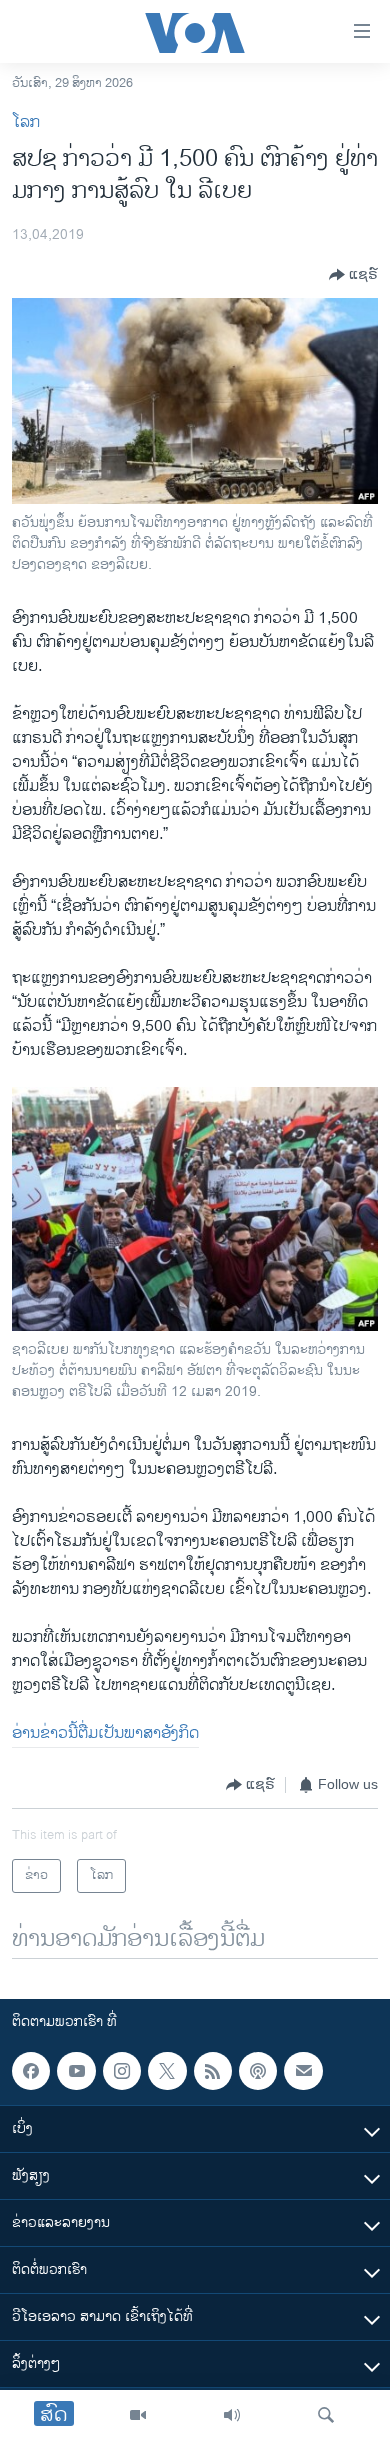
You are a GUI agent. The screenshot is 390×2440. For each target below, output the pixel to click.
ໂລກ (26, 122)
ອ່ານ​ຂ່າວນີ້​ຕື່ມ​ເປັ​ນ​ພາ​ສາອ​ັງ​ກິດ (105, 1733)
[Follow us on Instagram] (122, 2071)
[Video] (138, 2415)
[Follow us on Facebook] (31, 2071)
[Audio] (232, 2415)
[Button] (353, 275)
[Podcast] (258, 2071)
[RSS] (213, 2071)
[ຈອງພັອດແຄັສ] (303, 2071)
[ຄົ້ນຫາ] (326, 2415)
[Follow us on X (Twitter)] (167, 2071)
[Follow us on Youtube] (76, 2071)
